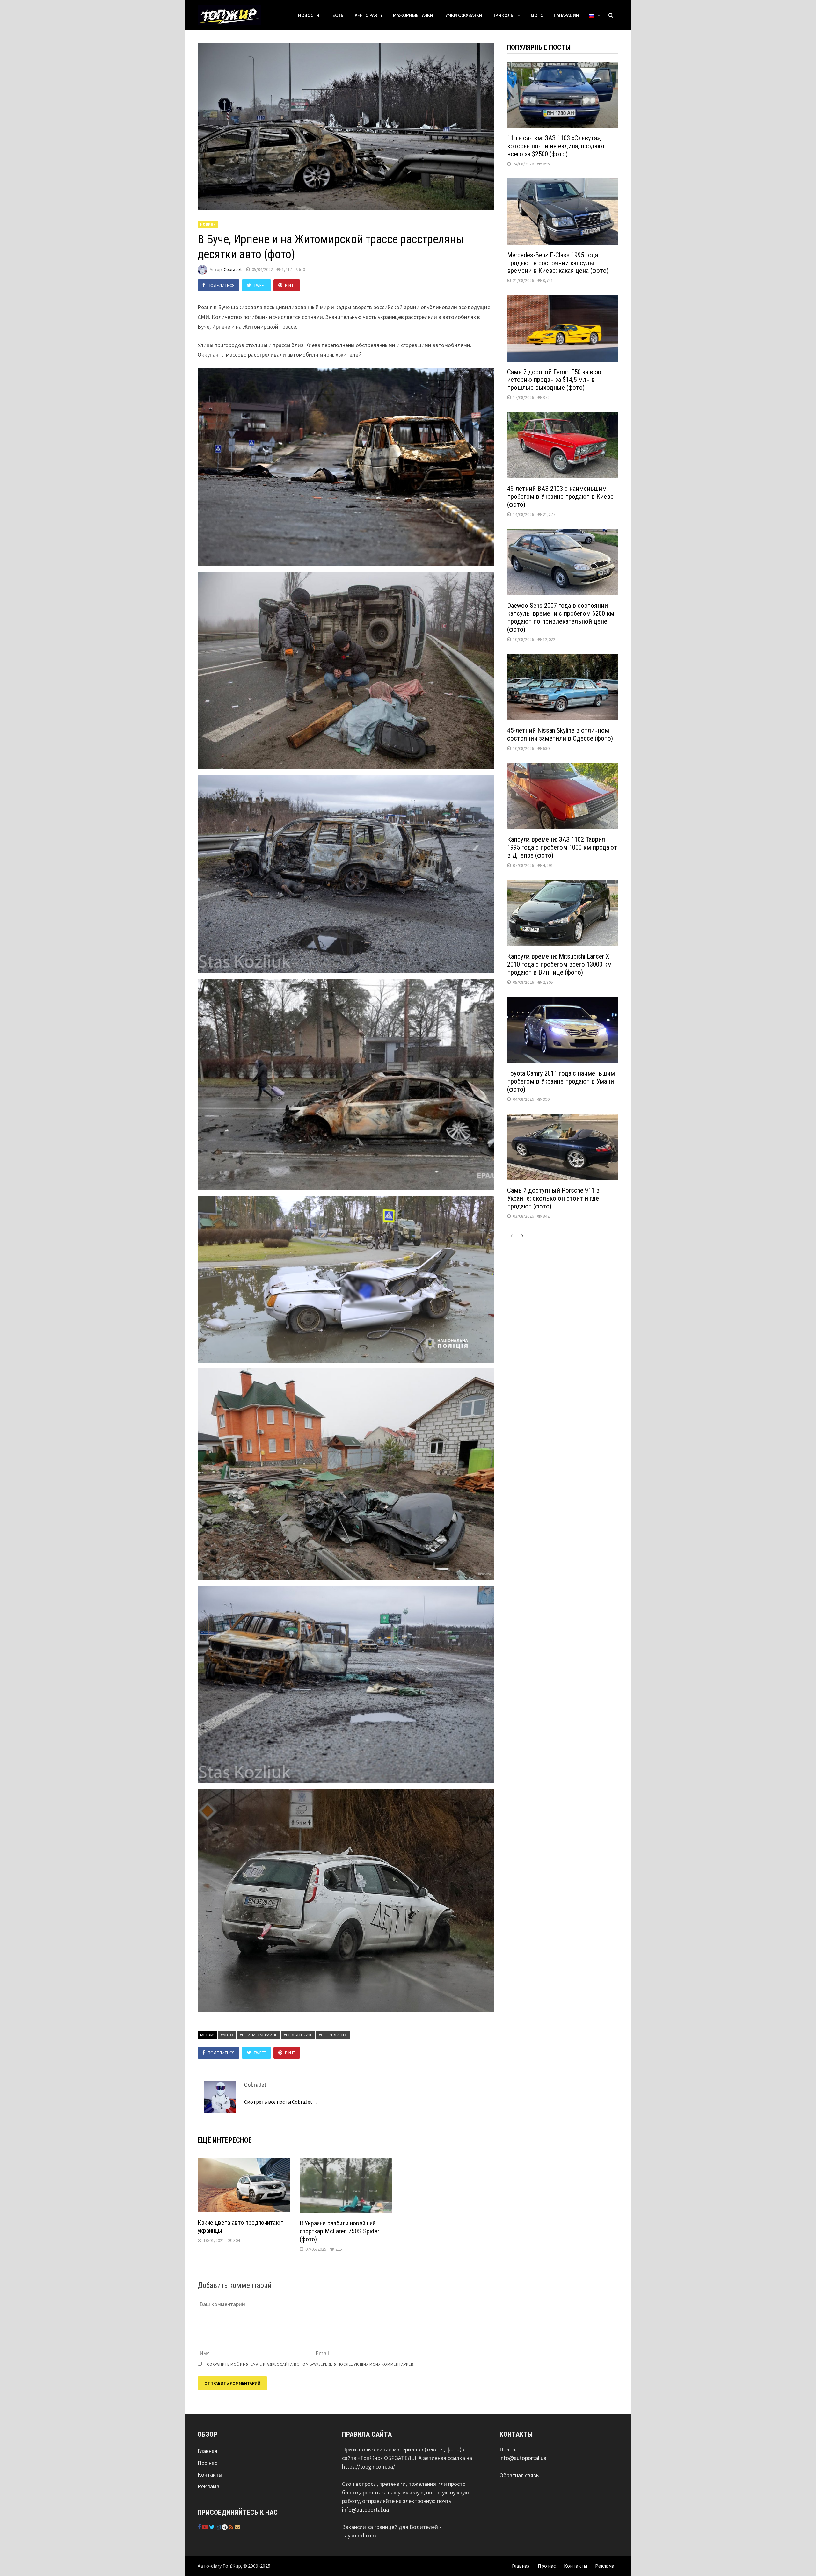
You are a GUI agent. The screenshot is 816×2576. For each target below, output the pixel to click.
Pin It (290, 285)
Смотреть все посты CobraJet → (281, 2102)
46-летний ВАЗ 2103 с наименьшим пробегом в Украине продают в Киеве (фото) (560, 497)
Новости (309, 15)
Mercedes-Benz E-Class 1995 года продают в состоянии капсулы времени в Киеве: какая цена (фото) (558, 263)
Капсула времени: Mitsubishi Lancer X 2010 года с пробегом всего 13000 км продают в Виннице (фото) (559, 964)
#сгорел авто (333, 2035)
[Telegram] (225, 2527)
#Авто (227, 2035)
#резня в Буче (298, 2035)
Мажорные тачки (413, 15)
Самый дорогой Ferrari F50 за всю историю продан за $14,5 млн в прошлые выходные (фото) (554, 380)
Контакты (210, 2474)
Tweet (260, 285)
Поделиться (221, 285)
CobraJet (233, 269)
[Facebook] (200, 2527)
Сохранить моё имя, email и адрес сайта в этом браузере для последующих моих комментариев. (311, 2364)
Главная (208, 2451)
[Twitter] (212, 2527)
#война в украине (259, 2035)
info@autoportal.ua (365, 2510)
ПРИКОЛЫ (503, 15)
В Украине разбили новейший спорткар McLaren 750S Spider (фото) (339, 2231)
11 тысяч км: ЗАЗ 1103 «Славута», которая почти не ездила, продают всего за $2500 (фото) (556, 146)
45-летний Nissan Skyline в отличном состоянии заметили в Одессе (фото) (560, 734)
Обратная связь (519, 2475)
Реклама (208, 2486)
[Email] (237, 2527)
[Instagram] (219, 2527)
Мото (537, 15)
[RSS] (232, 2527)
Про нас (207, 2463)
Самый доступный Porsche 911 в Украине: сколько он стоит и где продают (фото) (553, 1198)
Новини (208, 224)
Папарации (566, 15)
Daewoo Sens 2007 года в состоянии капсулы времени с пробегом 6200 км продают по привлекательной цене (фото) (561, 617)
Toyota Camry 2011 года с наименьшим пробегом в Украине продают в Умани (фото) (561, 1081)
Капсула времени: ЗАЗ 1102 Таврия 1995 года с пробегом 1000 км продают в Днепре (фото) (562, 847)
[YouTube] (206, 2527)
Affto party (369, 15)
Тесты (337, 15)
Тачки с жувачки (463, 15)
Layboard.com (359, 2535)
